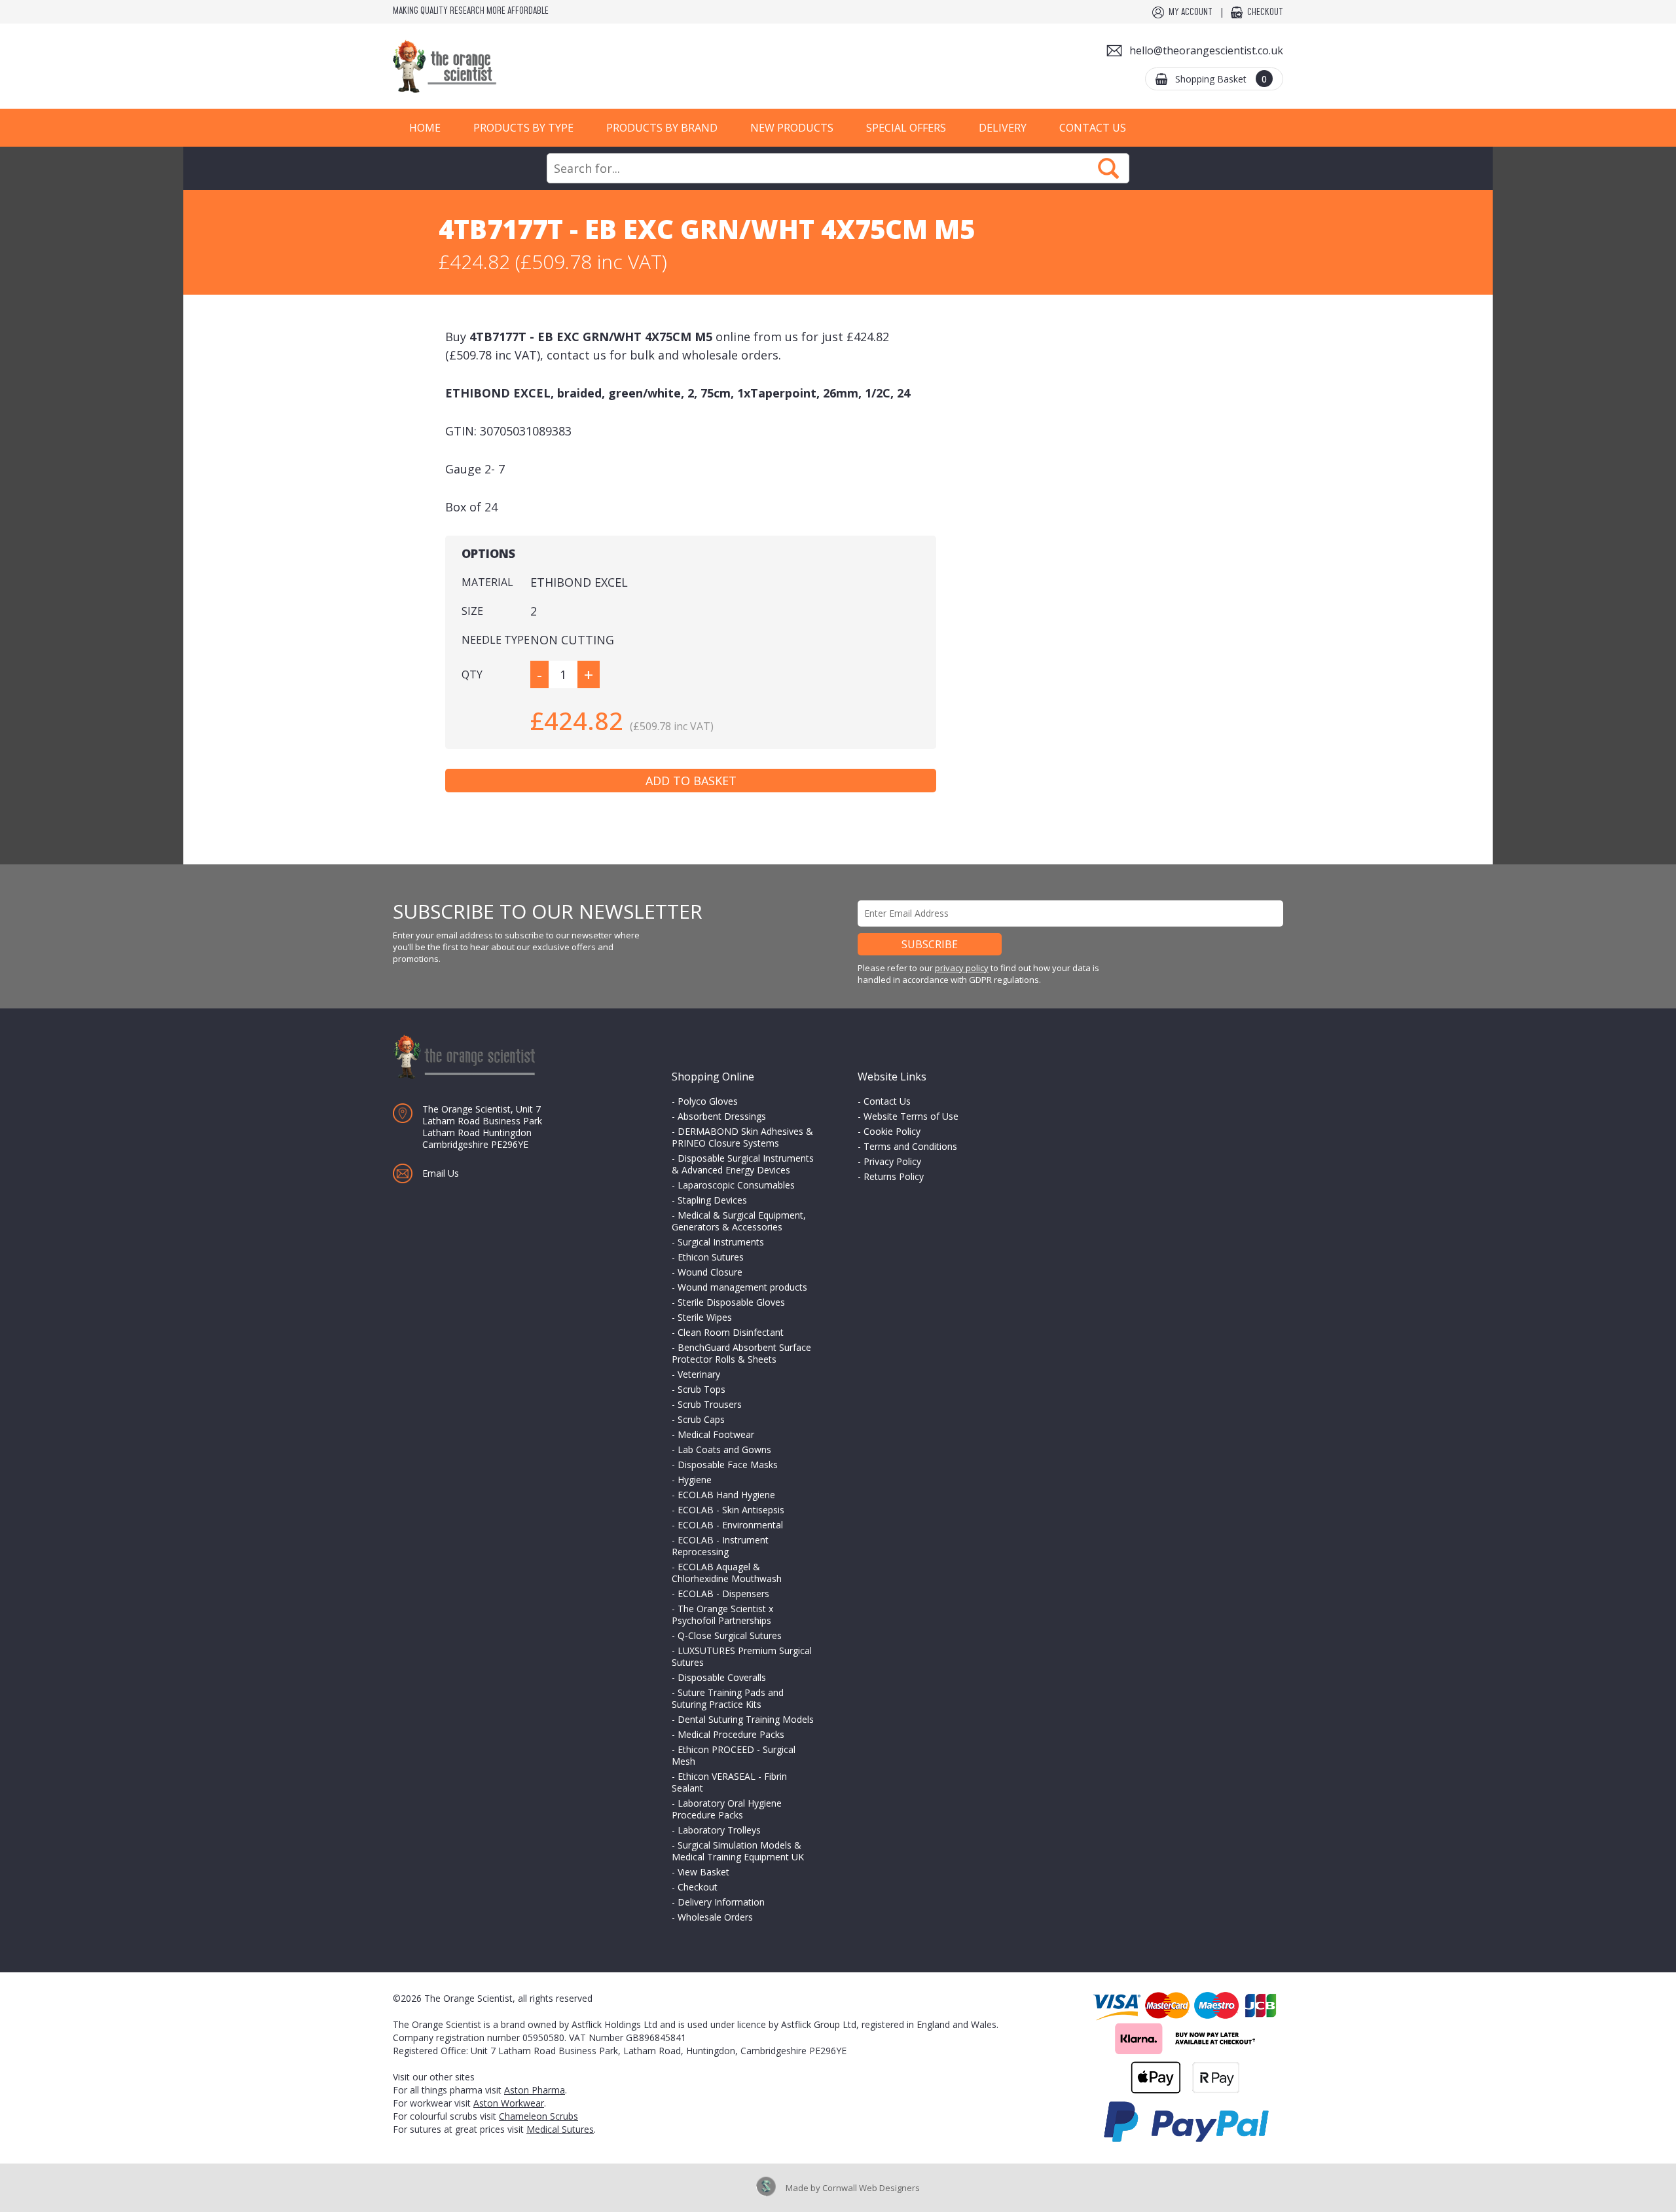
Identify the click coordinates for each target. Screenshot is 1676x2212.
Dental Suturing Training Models (746, 1719)
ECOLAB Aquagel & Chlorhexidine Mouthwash (727, 1573)
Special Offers (906, 128)
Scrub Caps (701, 1419)
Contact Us (1093, 128)
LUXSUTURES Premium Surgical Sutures (742, 1656)
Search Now (1108, 168)
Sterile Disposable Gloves (731, 1302)
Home (425, 128)
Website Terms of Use (911, 1116)
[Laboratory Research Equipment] (484, 66)
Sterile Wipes (705, 1317)
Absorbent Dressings (722, 1116)
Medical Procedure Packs (731, 1734)
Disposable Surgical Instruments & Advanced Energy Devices (743, 1164)
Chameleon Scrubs (538, 2116)
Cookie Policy (892, 1131)
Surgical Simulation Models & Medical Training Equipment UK (738, 1851)
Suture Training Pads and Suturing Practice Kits (728, 1698)
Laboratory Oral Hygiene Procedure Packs (727, 1809)
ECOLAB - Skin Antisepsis (731, 1510)
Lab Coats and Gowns (724, 1449)
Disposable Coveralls (722, 1677)
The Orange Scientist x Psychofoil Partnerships (722, 1614)
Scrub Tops (701, 1389)
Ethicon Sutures (711, 1257)
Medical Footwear (716, 1434)
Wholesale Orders (715, 1917)
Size (472, 611)
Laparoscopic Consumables (736, 1185)
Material (487, 582)
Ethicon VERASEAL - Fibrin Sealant (729, 1782)
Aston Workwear (509, 2103)
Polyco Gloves (708, 1101)
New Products (792, 128)
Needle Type (496, 640)
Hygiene (695, 1480)
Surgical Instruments (721, 1242)
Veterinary (699, 1374)
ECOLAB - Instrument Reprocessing (720, 1546)
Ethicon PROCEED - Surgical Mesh (734, 1755)
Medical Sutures (560, 2129)
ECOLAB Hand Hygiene (726, 1495)
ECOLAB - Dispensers (723, 1594)
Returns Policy (894, 1176)
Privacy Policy (892, 1161)
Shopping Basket (1221, 79)
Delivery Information (721, 1902)
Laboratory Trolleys (719, 1830)
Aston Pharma (535, 2090)
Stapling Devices (712, 1200)
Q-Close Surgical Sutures (730, 1635)
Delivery (1003, 128)
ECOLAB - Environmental (730, 1525)
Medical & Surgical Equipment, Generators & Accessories (739, 1221)
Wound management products (742, 1287)
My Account (1191, 12)
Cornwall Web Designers (871, 2188)
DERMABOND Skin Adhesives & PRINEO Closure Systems (742, 1137)
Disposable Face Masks (728, 1465)
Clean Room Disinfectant (731, 1332)
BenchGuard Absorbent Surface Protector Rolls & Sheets (741, 1353)
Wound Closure (710, 1272)
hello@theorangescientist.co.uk (1206, 50)
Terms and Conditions (910, 1146)
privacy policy (962, 968)
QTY (472, 674)
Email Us (441, 1173)
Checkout (1265, 12)
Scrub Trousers (710, 1404)
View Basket (703, 1872)
